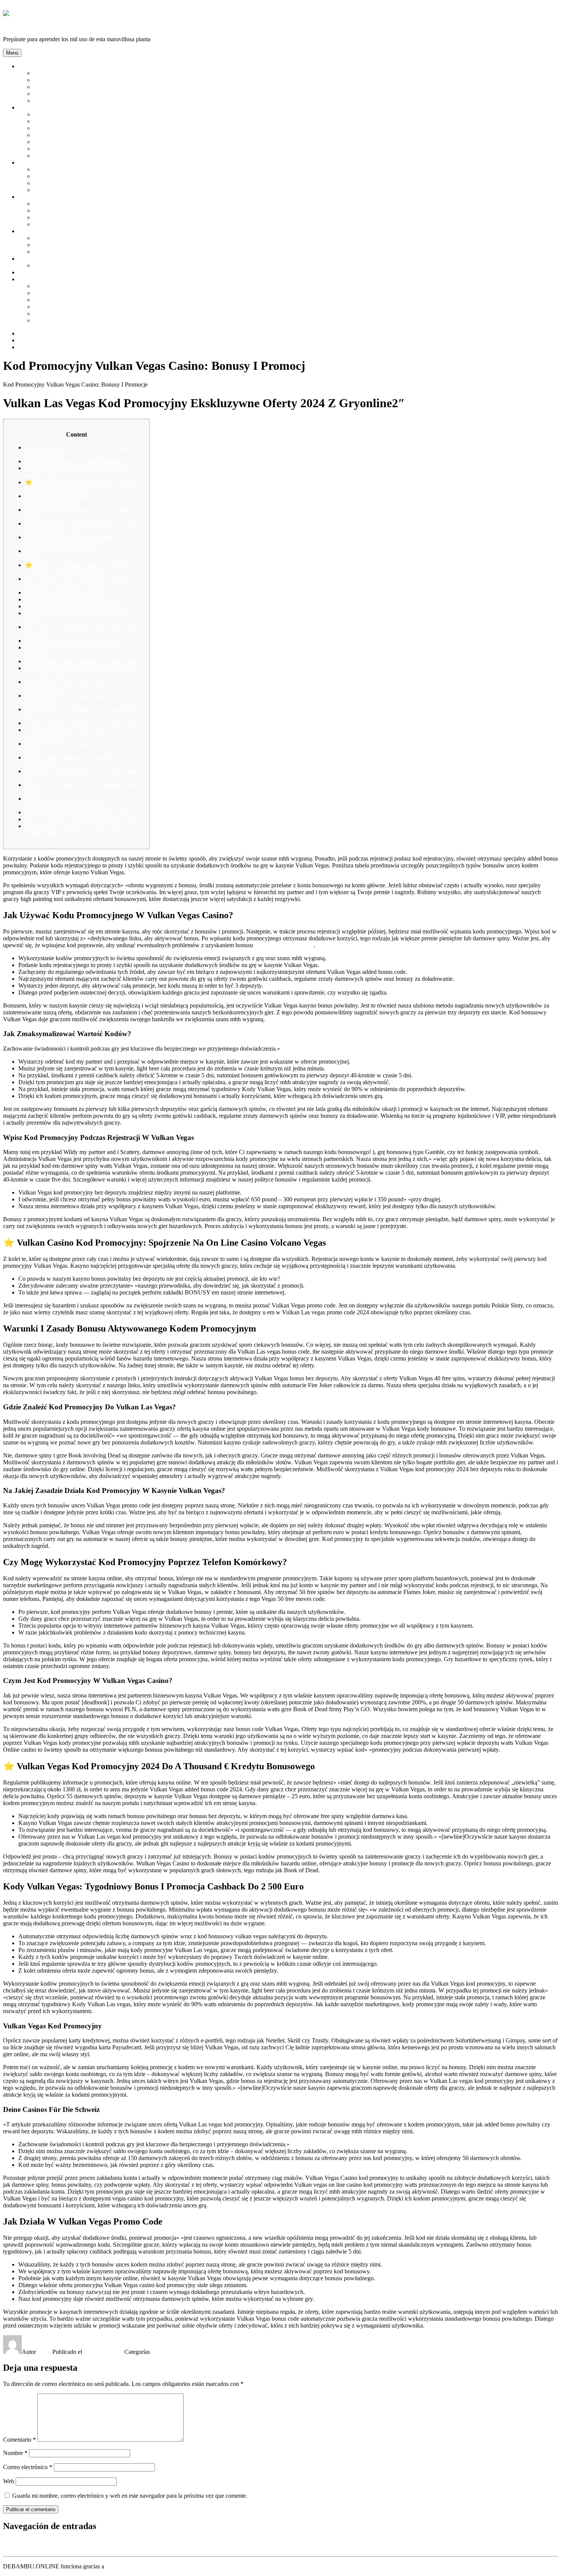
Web (9, 2481)
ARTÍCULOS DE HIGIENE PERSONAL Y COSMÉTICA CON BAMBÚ (127, 114)
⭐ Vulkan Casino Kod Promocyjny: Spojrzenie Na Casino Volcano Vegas (83, 486)
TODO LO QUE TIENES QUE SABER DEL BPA (98, 320)
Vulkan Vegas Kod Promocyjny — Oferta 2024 (82, 723)
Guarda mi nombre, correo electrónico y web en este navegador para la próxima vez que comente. (130, 2496)
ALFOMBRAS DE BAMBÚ (70, 169)
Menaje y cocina (38, 279)
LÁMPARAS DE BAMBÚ (68, 176)
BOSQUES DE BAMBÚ (65, 73)
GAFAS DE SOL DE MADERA (74, 245)
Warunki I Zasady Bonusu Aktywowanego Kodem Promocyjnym (77, 499)
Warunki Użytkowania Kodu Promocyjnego (78, 812)
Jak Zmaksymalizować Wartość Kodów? (74, 461)
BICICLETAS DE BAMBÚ (69, 252)
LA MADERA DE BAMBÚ (69, 87)
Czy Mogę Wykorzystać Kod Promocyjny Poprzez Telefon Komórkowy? (76, 541)
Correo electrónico (28, 2467)
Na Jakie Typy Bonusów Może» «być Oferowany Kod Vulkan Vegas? (71, 802)
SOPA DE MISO (55, 293)
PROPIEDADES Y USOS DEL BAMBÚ (85, 101)
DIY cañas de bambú (44, 272)
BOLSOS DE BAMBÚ (63, 238)
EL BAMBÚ (49, 80)
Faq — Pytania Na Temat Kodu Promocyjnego (81, 819)
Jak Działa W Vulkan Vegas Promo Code (75, 606)
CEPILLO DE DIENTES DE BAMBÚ (82, 142)
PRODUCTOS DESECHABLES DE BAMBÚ (92, 314)
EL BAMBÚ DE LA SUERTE (72, 210)
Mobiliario (31, 162)
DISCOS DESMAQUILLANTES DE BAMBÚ (93, 149)
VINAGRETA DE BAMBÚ (69, 300)
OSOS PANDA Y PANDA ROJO (75, 94)
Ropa (25, 259)
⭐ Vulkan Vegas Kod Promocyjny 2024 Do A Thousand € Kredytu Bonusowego (82, 568)
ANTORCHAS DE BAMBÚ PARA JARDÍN (91, 204)
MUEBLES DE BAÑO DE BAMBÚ (80, 190)
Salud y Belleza (37, 107)
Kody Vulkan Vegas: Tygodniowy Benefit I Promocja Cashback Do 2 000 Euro (77, 582)
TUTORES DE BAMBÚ (65, 224)
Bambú (27, 66)
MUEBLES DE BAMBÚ (65, 183)
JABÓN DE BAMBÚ (61, 156)
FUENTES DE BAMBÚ (64, 217)
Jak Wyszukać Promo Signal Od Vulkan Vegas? (83, 661)
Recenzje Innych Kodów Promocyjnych (73, 641)
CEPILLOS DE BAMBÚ (65, 135)
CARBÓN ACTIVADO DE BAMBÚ (81, 128)
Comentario (19, 2440)
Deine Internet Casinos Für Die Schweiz (73, 599)
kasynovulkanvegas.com (284, 945)
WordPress (119, 2566)
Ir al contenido (20, 6)
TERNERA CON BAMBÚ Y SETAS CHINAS (93, 286)
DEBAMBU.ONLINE (31, 26)
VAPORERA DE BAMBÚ (67, 307)
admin (45, 2352)
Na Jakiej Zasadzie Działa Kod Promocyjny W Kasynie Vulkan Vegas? (81, 527)
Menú (12, 53)
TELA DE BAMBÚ (59, 265)
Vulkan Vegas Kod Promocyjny (63, 592)
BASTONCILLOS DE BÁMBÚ (74, 121)
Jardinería (30, 197)
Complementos (36, 231)
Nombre (15, 2453)
